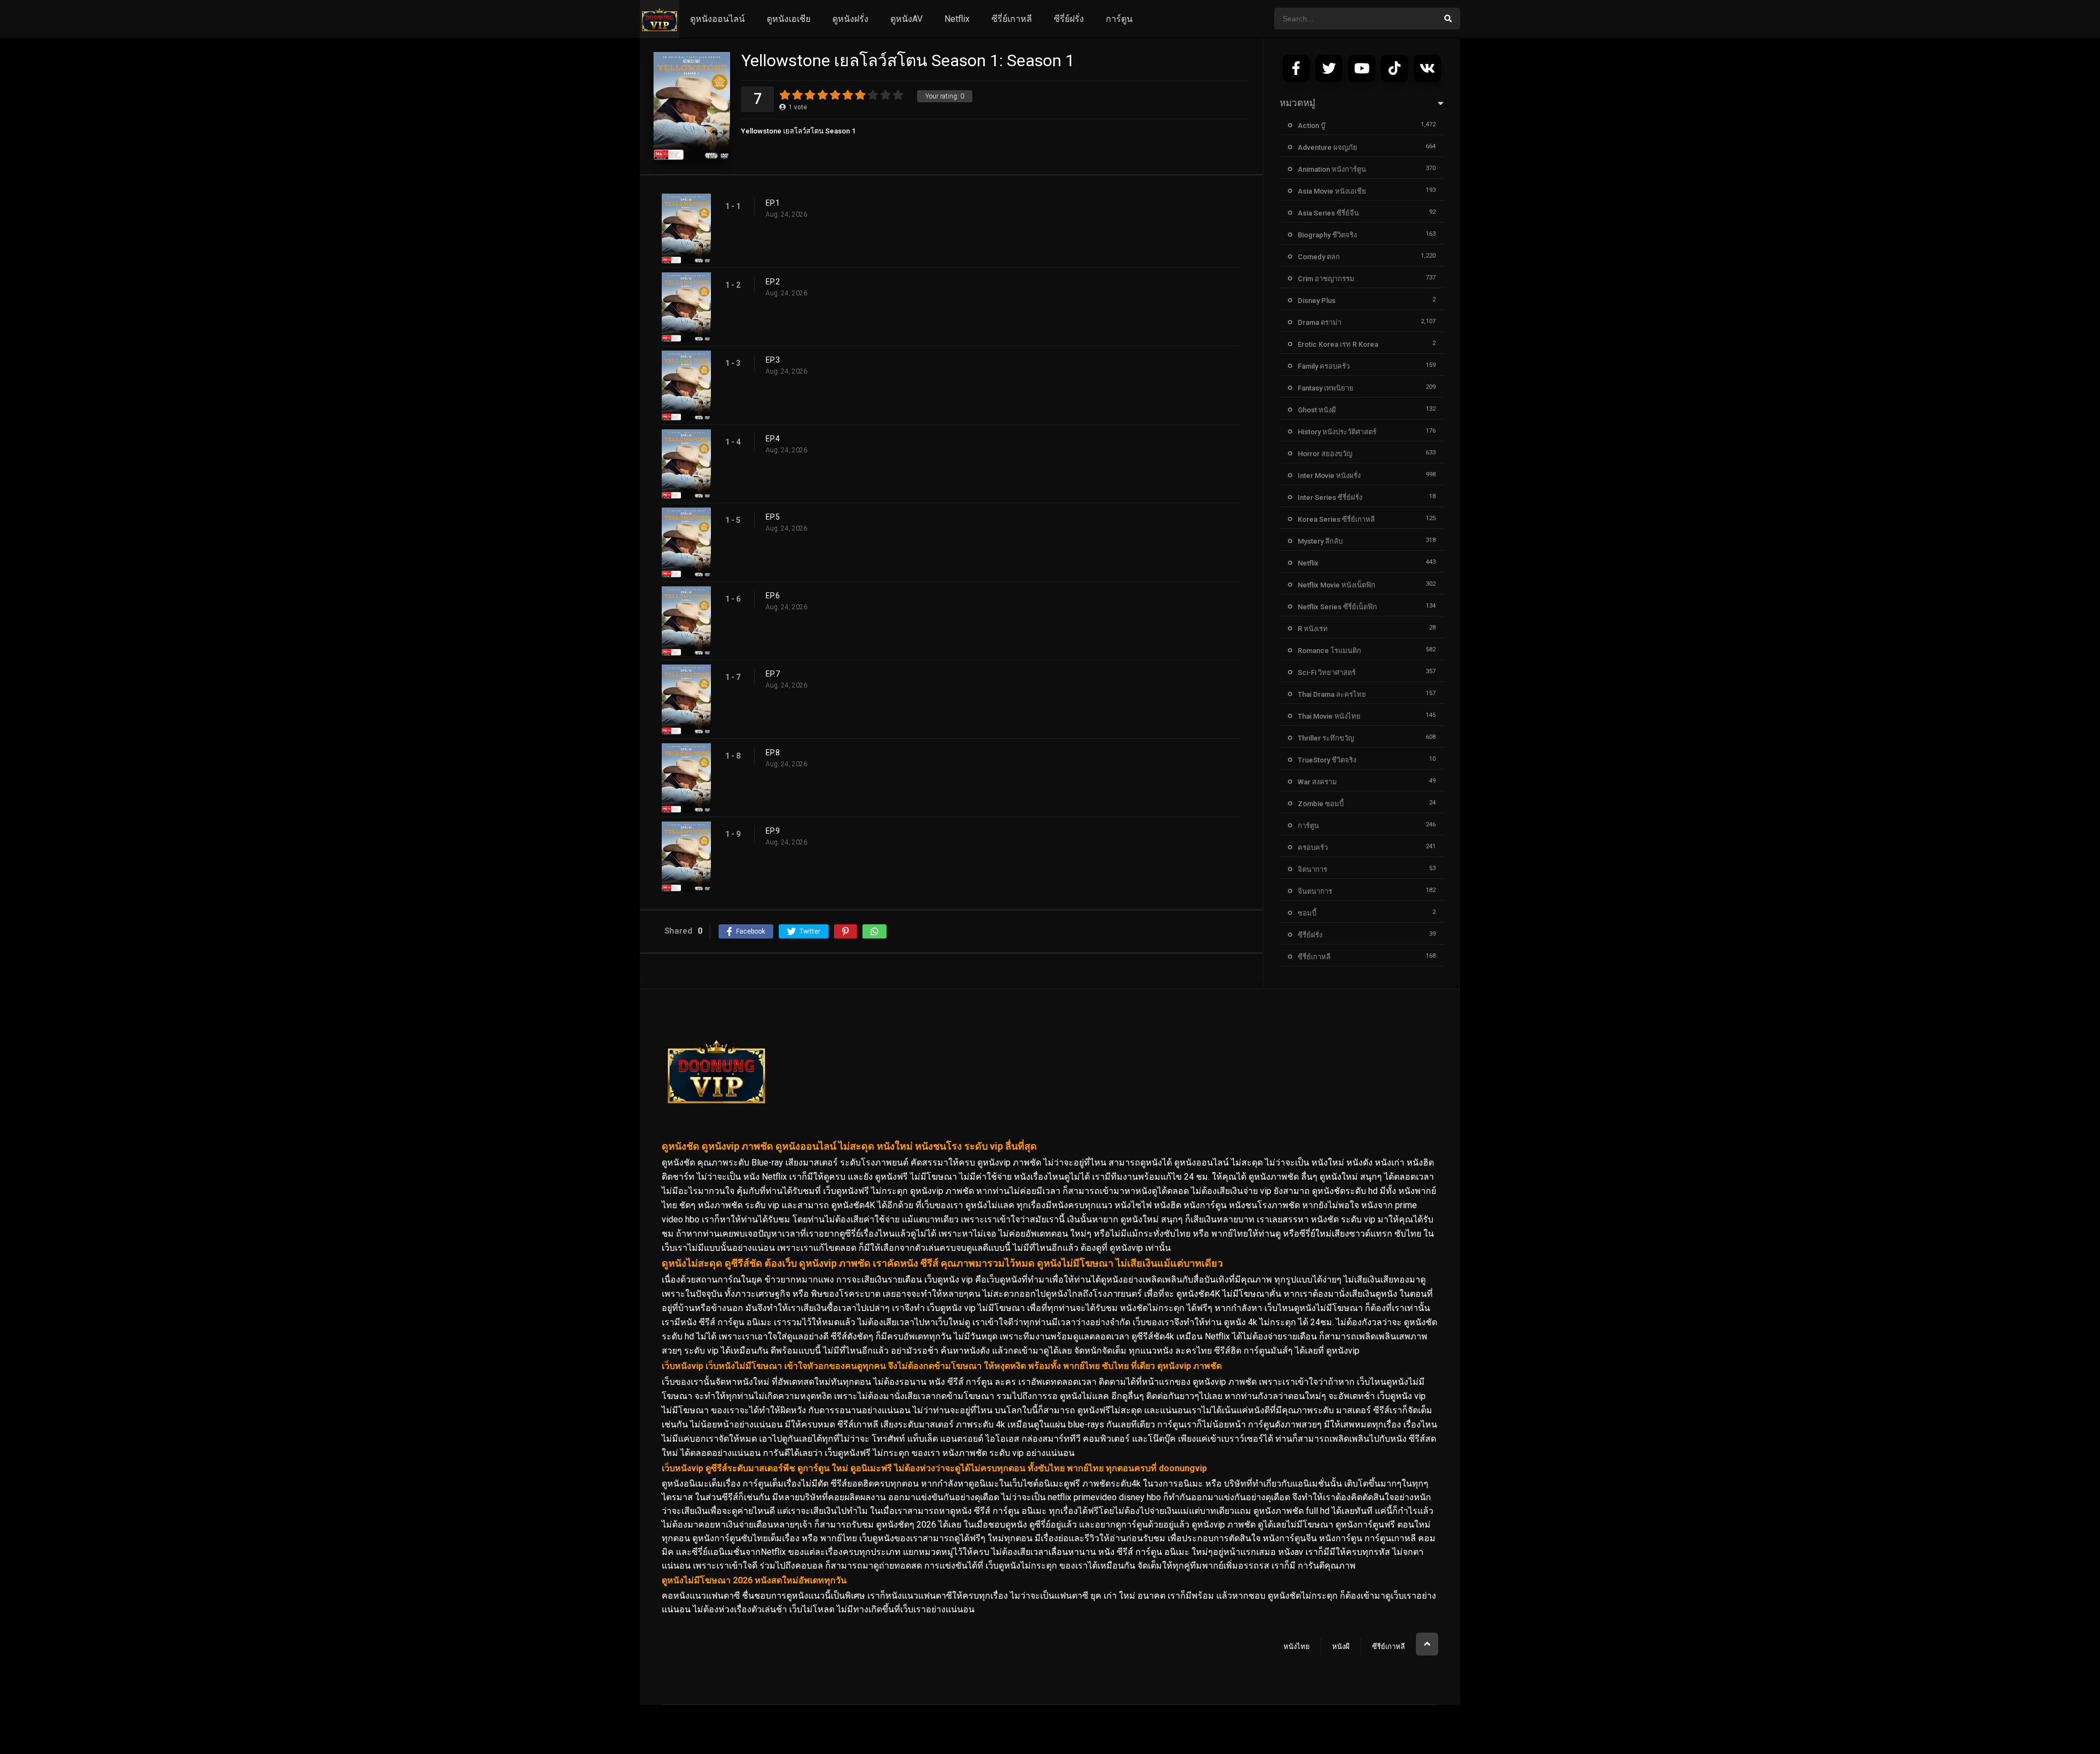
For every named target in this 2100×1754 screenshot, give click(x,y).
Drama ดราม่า (1320, 322)
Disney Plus (1317, 301)
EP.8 (773, 753)
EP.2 (773, 282)
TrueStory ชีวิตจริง (1327, 760)
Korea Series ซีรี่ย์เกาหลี (1336, 519)
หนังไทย (1297, 1647)
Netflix (957, 19)
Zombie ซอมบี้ (1321, 804)
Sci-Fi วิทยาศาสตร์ (1327, 672)
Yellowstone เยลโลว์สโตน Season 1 (798, 131)
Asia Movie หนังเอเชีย (1332, 191)
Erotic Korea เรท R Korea (1338, 344)
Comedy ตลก (1319, 257)
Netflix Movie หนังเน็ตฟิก (1337, 585)
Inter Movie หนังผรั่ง (1329, 476)
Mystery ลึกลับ (1320, 541)
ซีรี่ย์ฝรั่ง (1069, 19)
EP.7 (773, 674)
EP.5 (773, 517)
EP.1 (773, 203)
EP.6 (773, 596)
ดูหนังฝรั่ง (850, 19)
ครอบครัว (1313, 847)
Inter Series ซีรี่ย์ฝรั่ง (1330, 497)
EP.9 (773, 831)
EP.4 (773, 439)
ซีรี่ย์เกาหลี (1012, 19)
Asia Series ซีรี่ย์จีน (1328, 213)
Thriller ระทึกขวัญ (1326, 738)
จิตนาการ (1312, 869)
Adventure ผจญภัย (1328, 147)
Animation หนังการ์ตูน (1332, 169)
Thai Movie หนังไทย (1329, 716)
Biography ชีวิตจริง (1327, 235)
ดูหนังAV (906, 19)
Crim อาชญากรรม (1326, 279)
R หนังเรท (1313, 629)
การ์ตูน (1119, 19)
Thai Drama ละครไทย (1332, 694)
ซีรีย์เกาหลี (1389, 1647)
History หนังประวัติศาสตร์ (1337, 432)
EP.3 (773, 360)
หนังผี (1341, 1647)
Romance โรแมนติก (1329, 651)
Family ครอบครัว (1324, 366)
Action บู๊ (1311, 126)
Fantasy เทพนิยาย (1326, 388)
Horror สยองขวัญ (1325, 454)
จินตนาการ (1315, 891)
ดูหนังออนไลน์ (717, 19)
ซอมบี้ (1307, 913)
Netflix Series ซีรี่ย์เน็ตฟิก (1337, 607)
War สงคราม (1317, 782)
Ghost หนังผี (1317, 410)
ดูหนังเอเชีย (789, 19)
